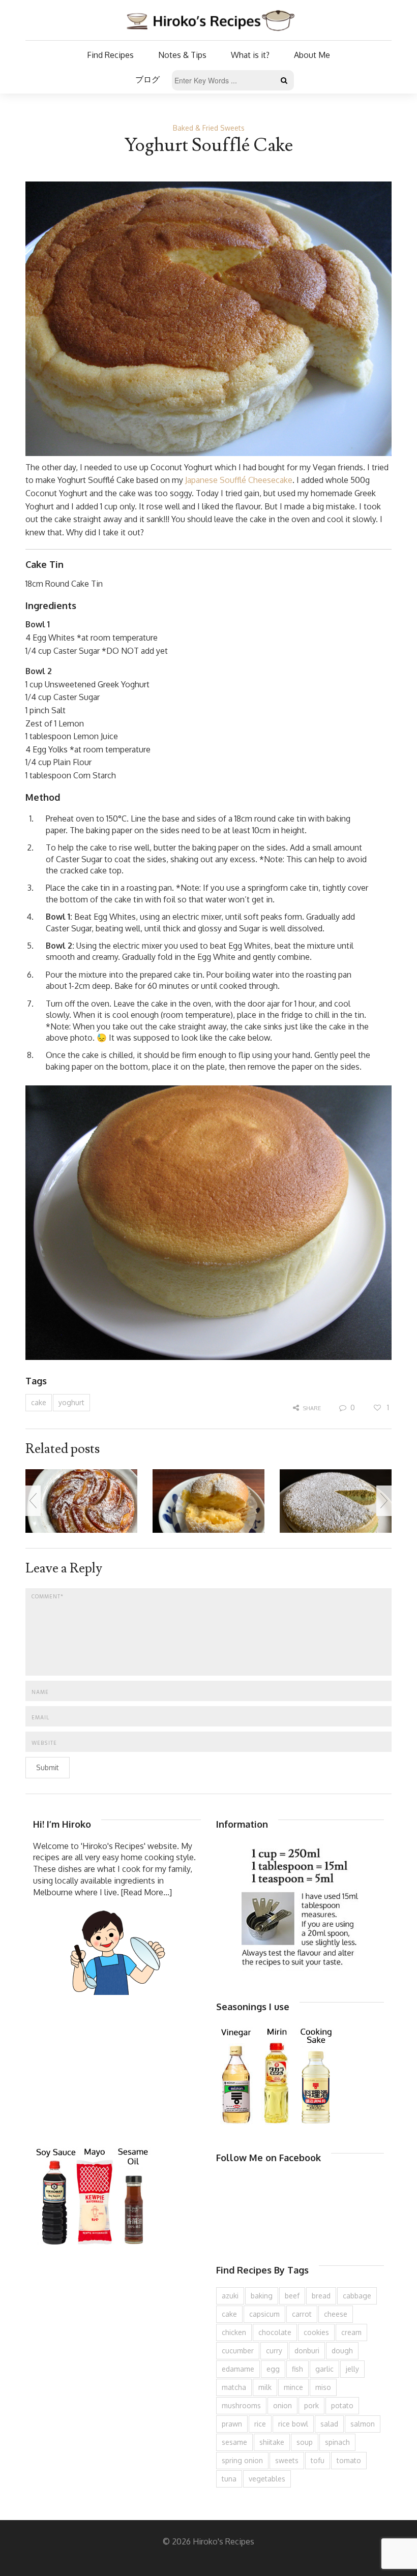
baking (262, 2296)
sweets (287, 2460)
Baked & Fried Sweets (209, 128)
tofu (318, 2460)
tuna (229, 2479)
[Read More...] (146, 1892)
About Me (312, 55)
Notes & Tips (182, 55)
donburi (307, 2351)
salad (329, 2424)
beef (292, 2296)
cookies (316, 2332)
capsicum (264, 2314)
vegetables (267, 2479)
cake (39, 1402)
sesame (234, 2442)
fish (297, 2369)
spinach (337, 2442)
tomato (349, 2460)
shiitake (272, 2442)
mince (293, 2387)
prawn (232, 2424)
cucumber (238, 2351)
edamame (238, 2369)
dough (342, 2351)
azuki (230, 2296)
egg (273, 2369)
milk (265, 2387)
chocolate (275, 2332)
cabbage (357, 2296)
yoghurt (71, 1402)
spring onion (242, 2460)
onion (282, 2405)
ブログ (147, 79)
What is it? (250, 55)
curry (274, 2351)
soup (305, 2442)
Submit (48, 1767)
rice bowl (293, 2424)
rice (260, 2424)
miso (323, 2387)
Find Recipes (110, 55)
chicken (234, 2332)
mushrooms (241, 2405)
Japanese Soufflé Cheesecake (239, 480)
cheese (336, 2314)
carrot (302, 2314)
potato (342, 2405)
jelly (352, 2369)
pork (311, 2405)
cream (351, 2332)
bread (321, 2296)
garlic (324, 2369)
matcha (234, 2387)
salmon (363, 2424)
